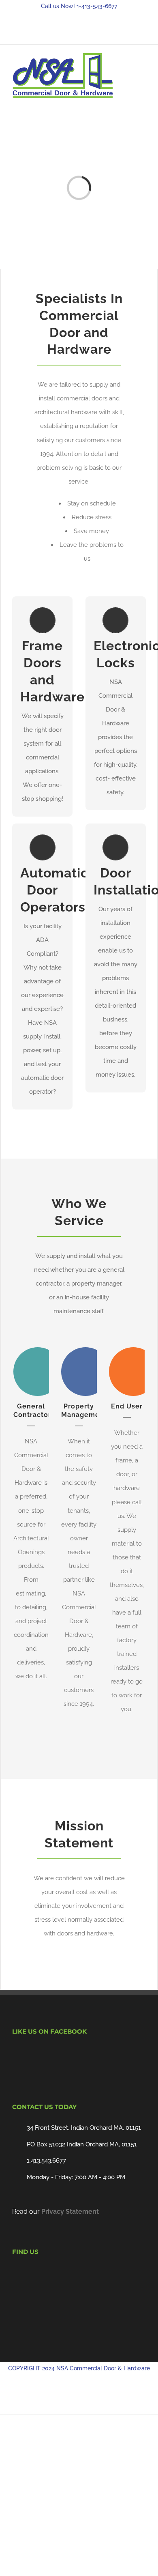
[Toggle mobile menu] (143, 67)
